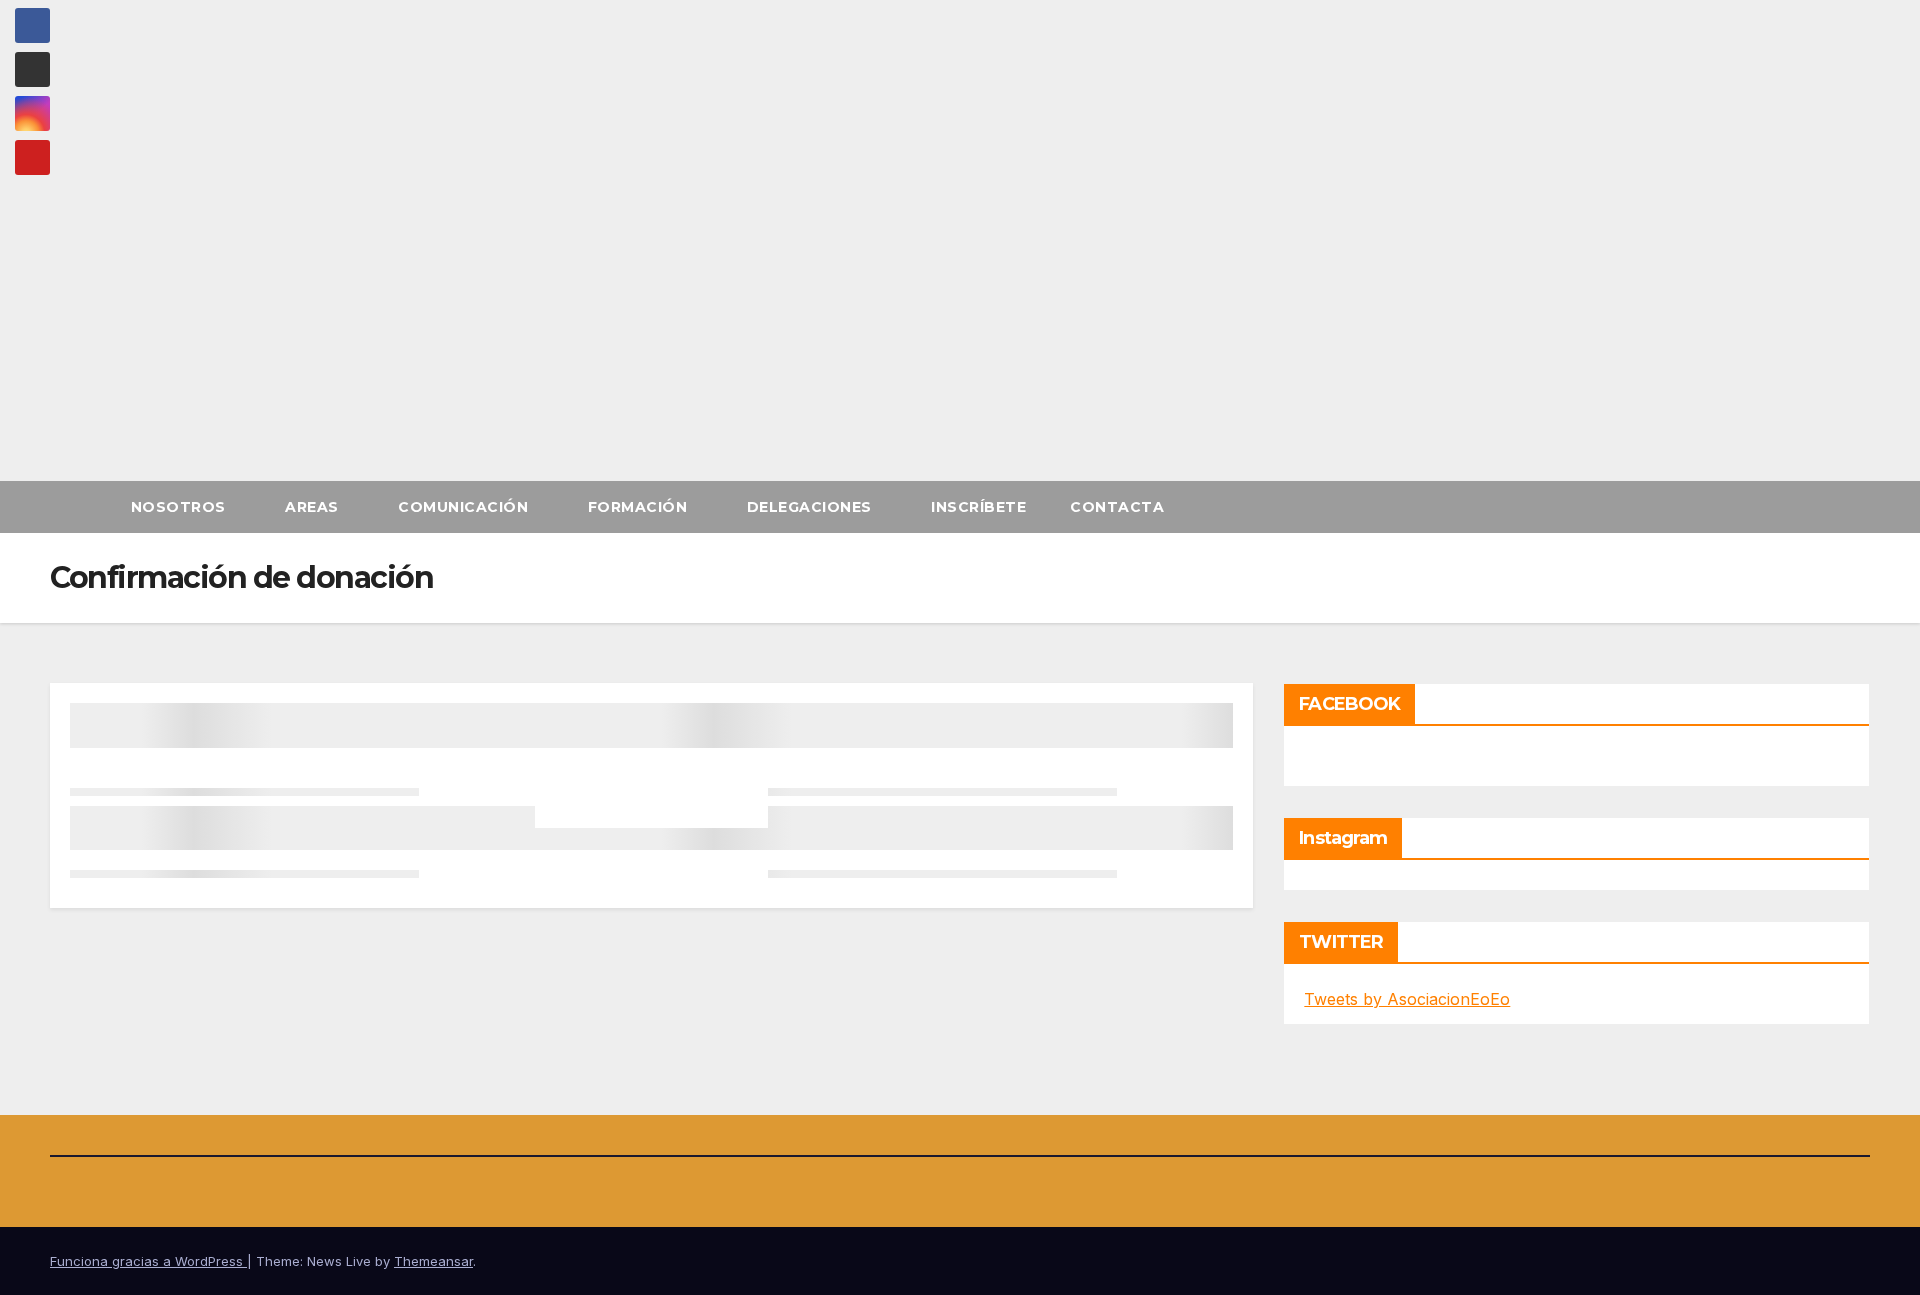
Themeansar (433, 1261)
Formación (640, 507)
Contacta (1117, 507)
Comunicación (465, 507)
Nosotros (181, 507)
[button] (1856, 507)
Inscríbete (978, 507)
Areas (314, 507)
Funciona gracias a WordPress (148, 1261)
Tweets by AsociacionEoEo (1407, 999)
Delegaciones (812, 507)
